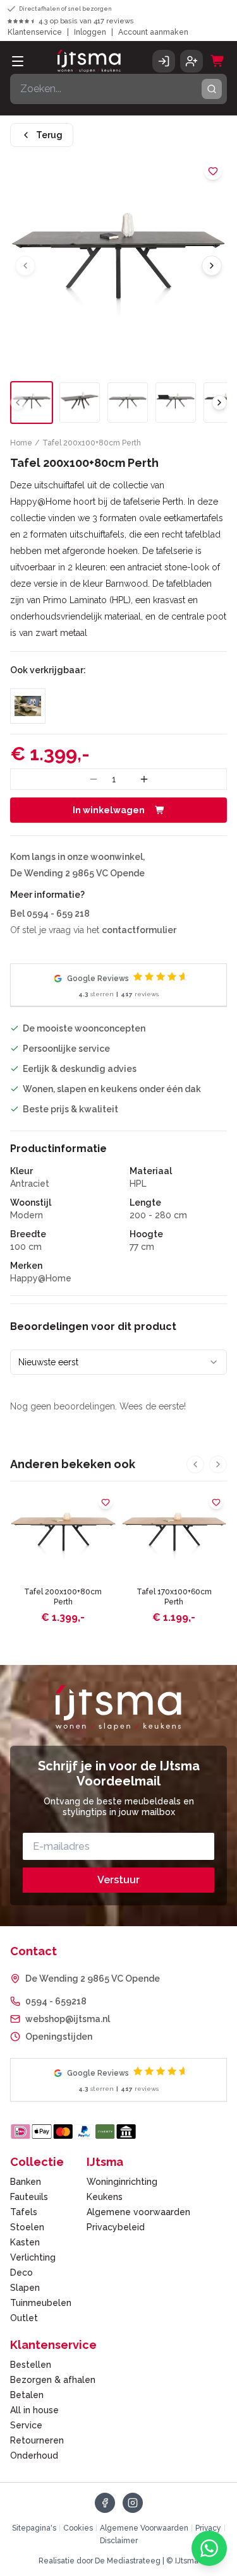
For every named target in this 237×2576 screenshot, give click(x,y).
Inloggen (90, 32)
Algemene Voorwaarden (144, 2528)
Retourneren (37, 2440)
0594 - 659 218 (58, 914)
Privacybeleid (116, 2227)
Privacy (208, 2528)
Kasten (25, 2242)
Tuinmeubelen (41, 2303)
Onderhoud (34, 2455)
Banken (26, 2182)
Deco (21, 2273)
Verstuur (118, 1880)
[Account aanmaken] (191, 61)
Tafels (24, 2212)
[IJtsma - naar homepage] (89, 61)
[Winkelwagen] (217, 61)
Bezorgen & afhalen (53, 2380)
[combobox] (118, 1362)
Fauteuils (29, 2197)
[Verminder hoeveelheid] (94, 779)
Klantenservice (35, 32)
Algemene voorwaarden (138, 2212)
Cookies (78, 2528)
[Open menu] (18, 61)
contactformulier (139, 930)
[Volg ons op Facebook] (105, 2503)
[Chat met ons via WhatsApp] (209, 2548)
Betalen (27, 2395)
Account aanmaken (153, 32)
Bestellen (31, 2365)
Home (21, 443)
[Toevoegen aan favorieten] (213, 171)
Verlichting (33, 2257)
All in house (34, 2410)
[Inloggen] (164, 61)
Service (26, 2425)
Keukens (105, 2197)
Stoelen (27, 2227)
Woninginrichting (122, 2182)
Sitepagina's (34, 2528)
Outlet (24, 2318)
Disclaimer (119, 2541)
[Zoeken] (212, 89)
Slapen (25, 2288)
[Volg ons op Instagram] (133, 2503)
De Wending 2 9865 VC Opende (93, 1979)
